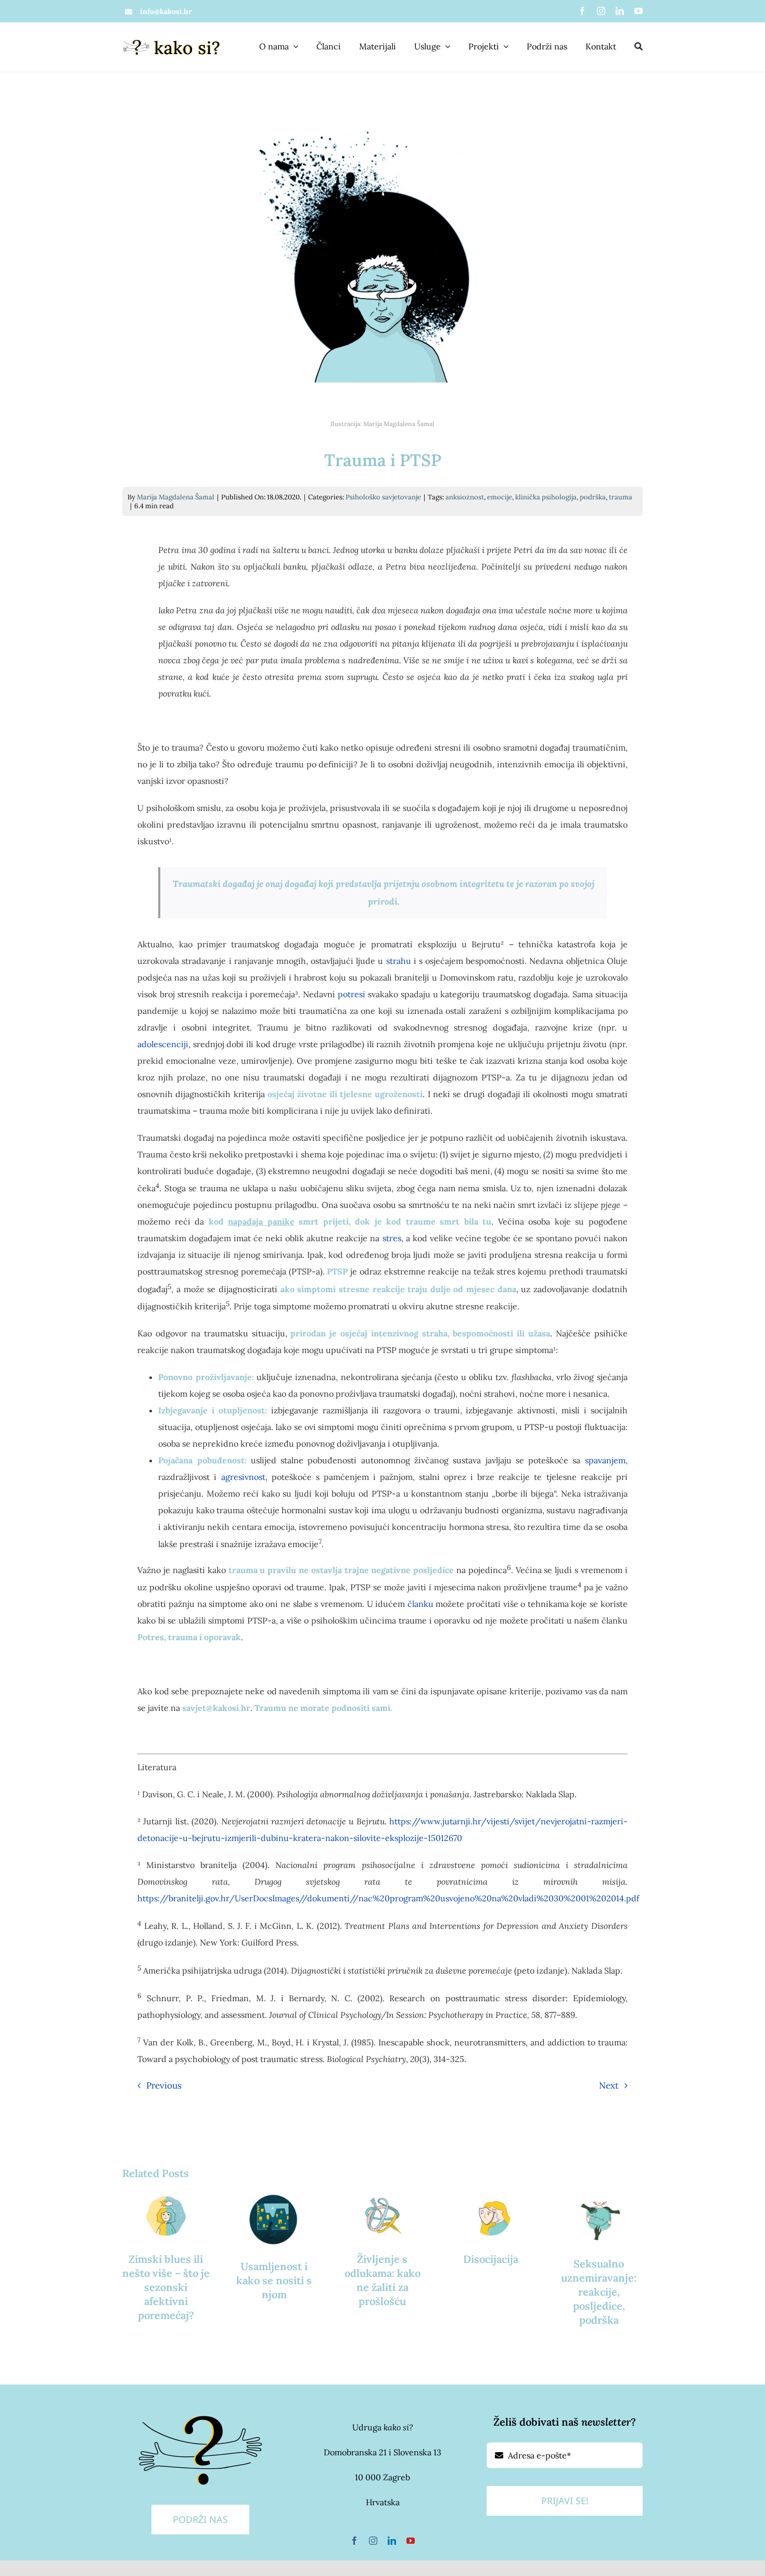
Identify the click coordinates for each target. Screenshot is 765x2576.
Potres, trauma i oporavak (189, 1637)
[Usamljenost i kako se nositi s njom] (274, 2219)
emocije (500, 497)
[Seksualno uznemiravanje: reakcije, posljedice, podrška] (599, 2217)
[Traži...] (639, 47)
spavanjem (605, 1460)
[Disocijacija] (491, 2215)
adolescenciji (163, 1044)
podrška (593, 497)
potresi (352, 994)
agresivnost (243, 1477)
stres (392, 1238)
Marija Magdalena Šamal (176, 497)
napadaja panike (261, 1221)
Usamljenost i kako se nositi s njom (274, 2280)
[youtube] (639, 11)
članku (420, 1604)
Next (609, 2085)
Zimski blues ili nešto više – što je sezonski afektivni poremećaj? (166, 2287)
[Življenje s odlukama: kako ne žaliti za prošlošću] (382, 2215)
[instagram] (601, 11)
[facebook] (582, 11)
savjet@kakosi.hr (216, 1708)
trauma (621, 497)
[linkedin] (620, 11)
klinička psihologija (546, 497)
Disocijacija (491, 2259)
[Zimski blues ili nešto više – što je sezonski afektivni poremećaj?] (166, 2215)
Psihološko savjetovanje (383, 497)
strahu (399, 961)
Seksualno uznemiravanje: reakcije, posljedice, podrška (599, 2292)
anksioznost (465, 497)
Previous (164, 2085)
